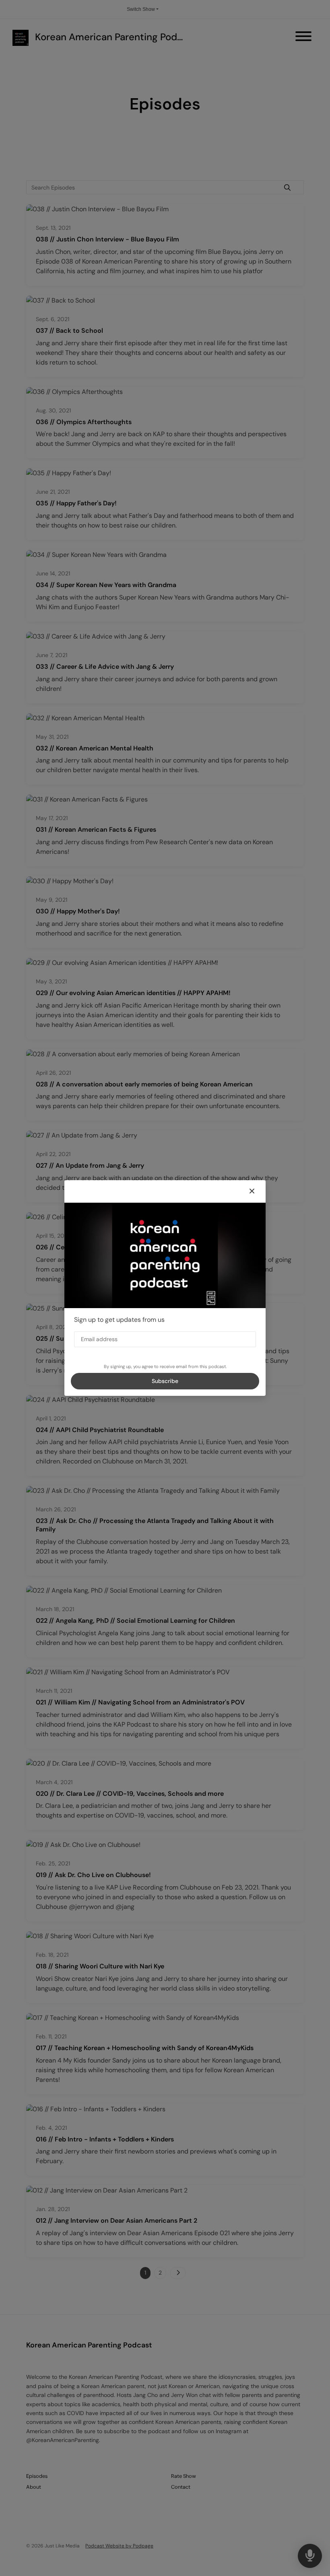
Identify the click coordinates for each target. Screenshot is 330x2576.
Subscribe (165, 1381)
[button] (252, 1191)
